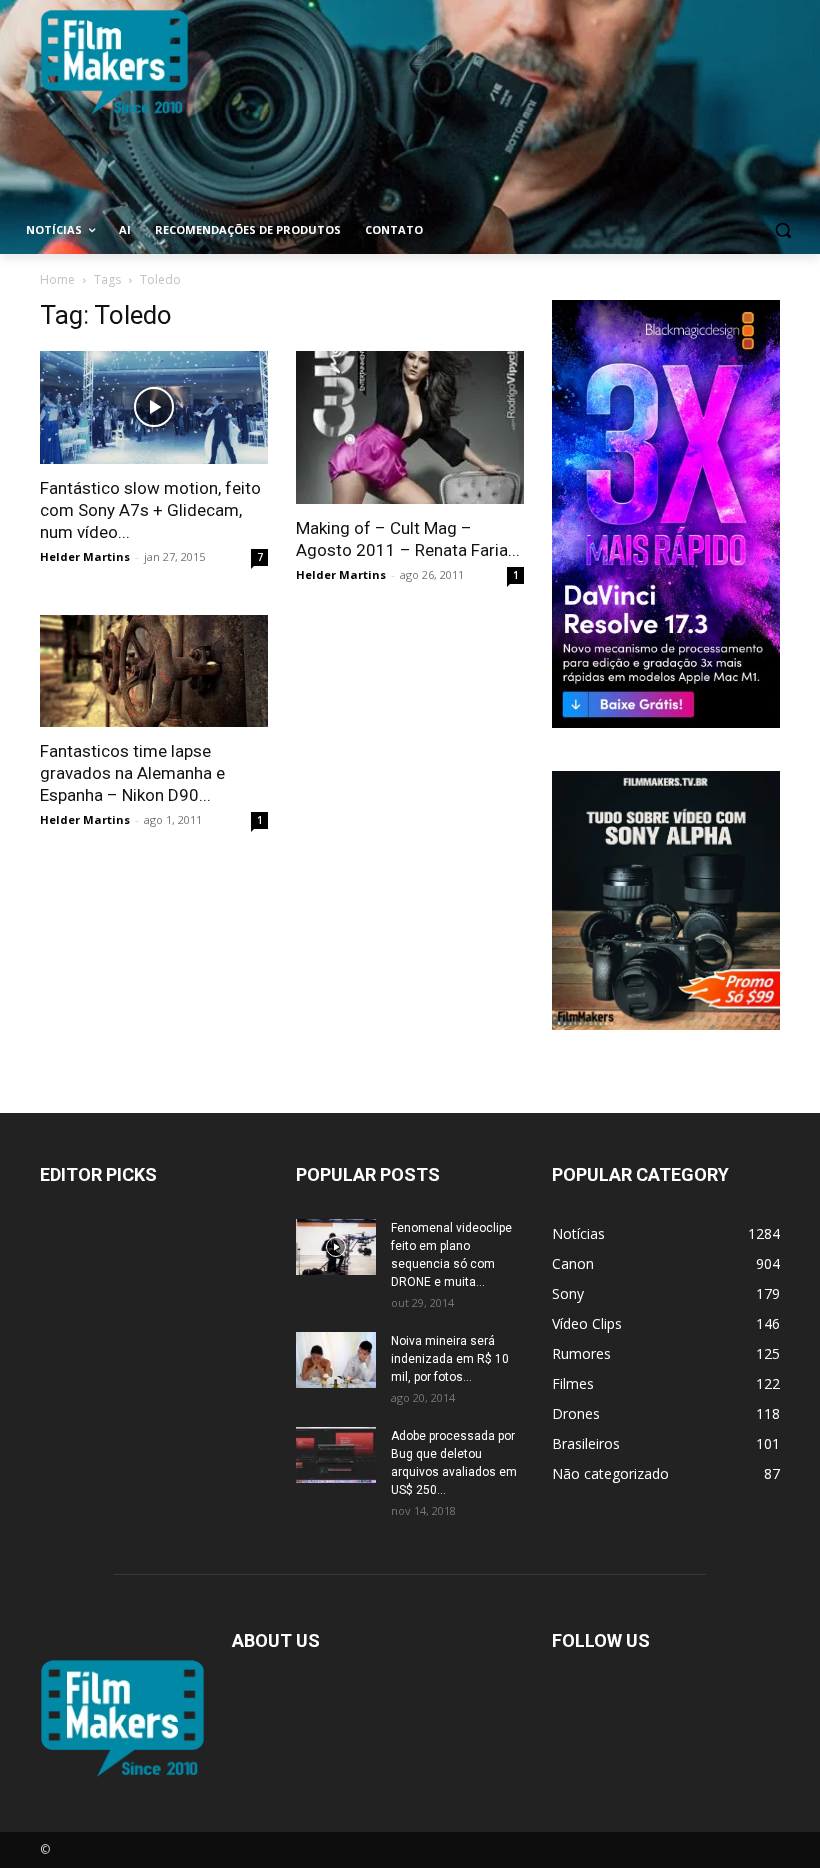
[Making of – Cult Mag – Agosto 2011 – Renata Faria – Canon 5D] (410, 427)
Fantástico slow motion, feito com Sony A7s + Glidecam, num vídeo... (150, 510)
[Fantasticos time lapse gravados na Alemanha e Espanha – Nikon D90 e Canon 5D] (154, 671)
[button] (782, 230)
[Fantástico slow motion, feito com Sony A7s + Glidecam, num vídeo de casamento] (154, 407)
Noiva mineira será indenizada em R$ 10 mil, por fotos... (450, 1359)
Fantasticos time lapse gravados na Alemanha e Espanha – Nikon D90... (132, 773)
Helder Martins (85, 556)
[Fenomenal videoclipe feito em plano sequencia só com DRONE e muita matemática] (336, 1247)
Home (57, 279)
